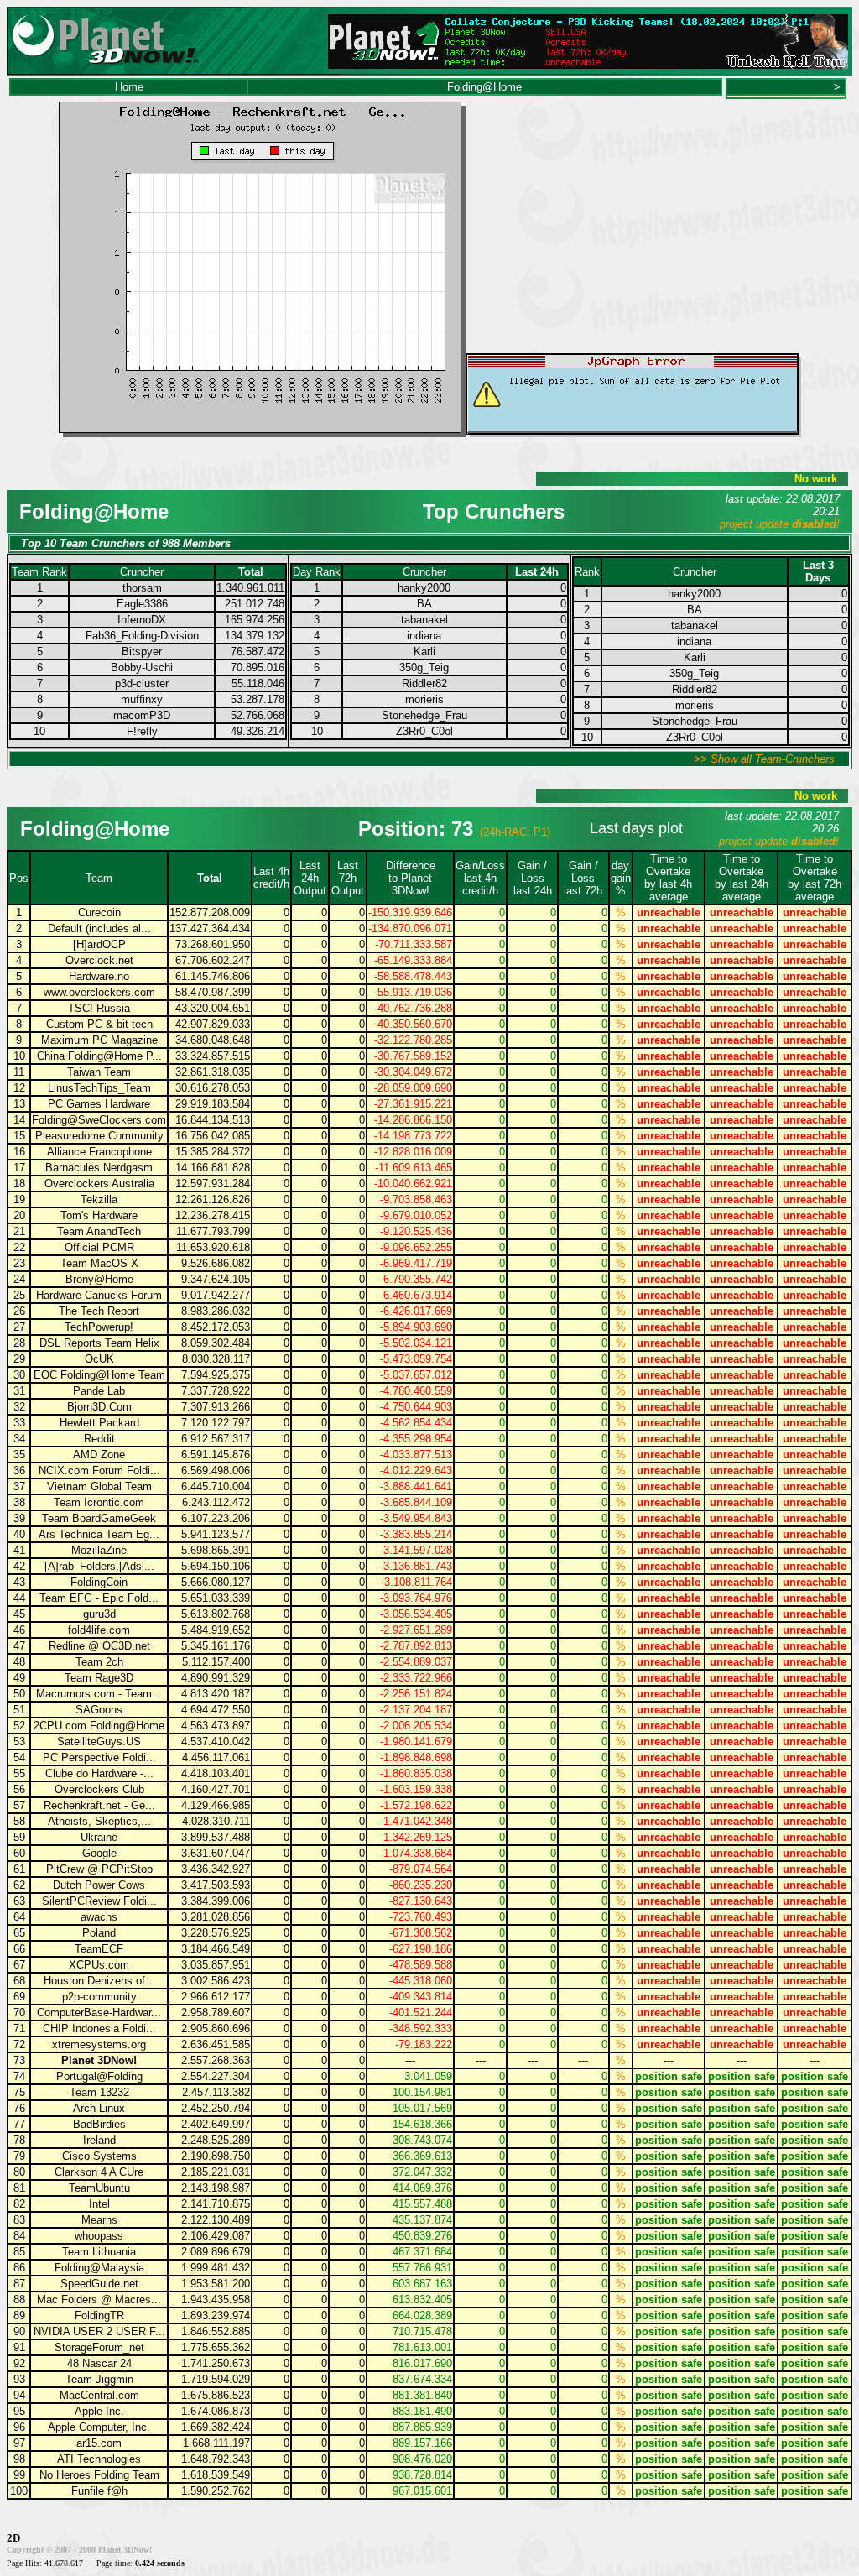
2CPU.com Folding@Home (99, 1726)
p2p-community (99, 1997)
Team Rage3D (99, 1678)
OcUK (99, 1359)
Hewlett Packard (99, 1423)
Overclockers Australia (99, 1184)
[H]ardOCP (99, 944)
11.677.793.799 (213, 1231)
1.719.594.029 (216, 2379)
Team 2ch (99, 1662)
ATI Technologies (99, 2459)
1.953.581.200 (216, 2284)
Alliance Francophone (99, 1152)
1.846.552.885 (216, 2331)
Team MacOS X (99, 1263)
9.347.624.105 (216, 1279)
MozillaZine (99, 1550)
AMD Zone (99, 1455)
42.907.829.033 (213, 1024)
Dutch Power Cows (99, 1885)
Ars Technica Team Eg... (99, 1534)
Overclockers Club (99, 1789)
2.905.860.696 (216, 2028)
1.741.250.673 (216, 2363)
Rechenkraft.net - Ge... (99, 1805)
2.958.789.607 (216, 2013)
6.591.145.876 (216, 1455)
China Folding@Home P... (99, 1056)
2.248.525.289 (216, 2140)
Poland (99, 1933)
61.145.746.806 (213, 976)
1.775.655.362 (216, 2347)
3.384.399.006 (216, 1901)
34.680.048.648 (213, 1040)
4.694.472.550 (216, 1710)
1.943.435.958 (216, 2300)
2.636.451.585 (216, 2044)
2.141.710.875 (216, 2204)
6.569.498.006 (216, 1471)
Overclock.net (99, 960)
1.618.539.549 (216, 2475)
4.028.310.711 (216, 1821)
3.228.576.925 (216, 1933)
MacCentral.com (99, 2395)
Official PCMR (99, 1247)
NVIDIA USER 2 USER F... (99, 2331)
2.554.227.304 (216, 2076)
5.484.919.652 (216, 1630)
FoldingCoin (99, 1582)
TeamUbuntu (99, 2188)
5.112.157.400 (216, 1662)
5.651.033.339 (216, 1598)
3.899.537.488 (216, 1837)
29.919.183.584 (213, 1104)
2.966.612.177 (216, 1997)
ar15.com (99, 2443)
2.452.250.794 (216, 2108)
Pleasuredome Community (99, 1136)
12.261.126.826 (213, 1199)
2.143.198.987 (216, 2188)
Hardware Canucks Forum (99, 1295)
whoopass (99, 2236)
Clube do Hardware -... (99, 1773)
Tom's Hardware (99, 1215)
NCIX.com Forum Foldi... (99, 1471)
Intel (99, 2204)
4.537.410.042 (216, 1742)
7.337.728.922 (216, 1391)
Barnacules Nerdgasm (99, 1168)
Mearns (99, 2220)
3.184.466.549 (216, 1949)
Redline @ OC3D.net (99, 1646)
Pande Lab (99, 1391)
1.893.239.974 (216, 2315)
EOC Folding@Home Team (99, 1375)
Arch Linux (99, 2108)
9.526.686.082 (216, 1263)
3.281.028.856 (216, 1917)
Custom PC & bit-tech (99, 1024)
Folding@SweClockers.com (99, 1120)
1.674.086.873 (216, 2411)
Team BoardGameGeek (99, 1518)
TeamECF (99, 1949)
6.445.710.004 (216, 1486)
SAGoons (99, 1710)
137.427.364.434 (210, 928)
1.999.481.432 (216, 2268)
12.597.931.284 (213, 1184)
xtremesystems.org (99, 2044)
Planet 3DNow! (99, 2060)
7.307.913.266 (216, 1407)
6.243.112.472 (216, 1502)
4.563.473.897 (216, 1726)
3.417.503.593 (216, 1885)
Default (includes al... (99, 928)
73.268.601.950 (213, 944)
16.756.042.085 (213, 1136)
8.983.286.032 (216, 1311)
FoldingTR (99, 2315)
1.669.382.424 (216, 2427)
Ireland (99, 2140)
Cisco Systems (99, 2156)
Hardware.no (99, 976)
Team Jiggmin (99, 2379)
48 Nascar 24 (99, 2363)
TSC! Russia (99, 1008)
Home (129, 87)
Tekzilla (99, 1199)
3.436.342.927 (216, 1869)
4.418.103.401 (216, 1773)
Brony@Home (99, 1279)
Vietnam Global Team (99, 1486)
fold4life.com (99, 1630)
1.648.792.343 (216, 2459)
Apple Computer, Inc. (99, 2427)
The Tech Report (99, 1311)
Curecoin (99, 913)
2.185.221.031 (216, 2172)
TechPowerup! (99, 1327)
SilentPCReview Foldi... (99, 1901)
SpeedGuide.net (99, 2284)
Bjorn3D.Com (99, 1407)
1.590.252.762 (216, 2491)
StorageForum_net (99, 2347)
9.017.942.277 (216, 1295)
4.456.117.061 (216, 1757)
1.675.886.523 (216, 2395)
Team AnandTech (99, 1231)
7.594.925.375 (216, 1375)
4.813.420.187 (216, 1694)
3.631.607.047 (216, 1853)
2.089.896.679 (216, 2252)
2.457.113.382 (216, 2092)
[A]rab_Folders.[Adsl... (99, 1566)
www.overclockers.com (99, 992)
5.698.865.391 (216, 1550)
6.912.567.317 (216, 1439)
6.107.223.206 (216, 1518)
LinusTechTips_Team (99, 1088)
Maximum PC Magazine (99, 1040)
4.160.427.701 (216, 1789)
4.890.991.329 (216, 1678)
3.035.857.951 (216, 1965)
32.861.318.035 (213, 1072)
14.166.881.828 (213, 1168)
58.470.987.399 (213, 992)
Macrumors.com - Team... (99, 1694)
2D (13, 2538)
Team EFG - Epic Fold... (99, 1598)
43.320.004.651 (213, 1008)
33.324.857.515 (213, 1056)
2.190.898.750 (216, 2156)
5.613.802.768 (216, 1614)
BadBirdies (99, 2124)
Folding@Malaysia (99, 2268)
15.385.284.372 (213, 1152)
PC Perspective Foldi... (99, 1757)
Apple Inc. (99, 2411)
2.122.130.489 (216, 2220)
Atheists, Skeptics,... (99, 1821)
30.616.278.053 (213, 1088)
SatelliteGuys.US (99, 1742)
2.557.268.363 (216, 2060)
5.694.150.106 (216, 1566)
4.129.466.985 (216, 1805)
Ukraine (99, 1837)
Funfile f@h (99, 2491)
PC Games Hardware (99, 1104)
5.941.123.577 (216, 1534)
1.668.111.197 (216, 2443)
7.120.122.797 (216, 1423)
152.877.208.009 (210, 913)
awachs (99, 1917)
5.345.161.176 (216, 1646)
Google (99, 1853)
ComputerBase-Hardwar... (99, 2013)
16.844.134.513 (213, 1120)
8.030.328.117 (216, 1359)
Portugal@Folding (99, 2076)
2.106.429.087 (216, 2236)
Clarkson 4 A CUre (99, 2172)
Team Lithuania (99, 2252)
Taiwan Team (99, 1072)
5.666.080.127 (216, 1582)
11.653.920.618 (213, 1247)
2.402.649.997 (216, 2124)
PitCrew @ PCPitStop (99, 1869)
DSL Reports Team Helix (99, 1343)
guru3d (99, 1614)
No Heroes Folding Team (99, 2475)
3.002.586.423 (216, 1981)
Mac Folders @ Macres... (99, 2300)
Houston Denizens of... (99, 1981)
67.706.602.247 (213, 960)
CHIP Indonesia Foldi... (99, 2028)
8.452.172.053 (216, 1327)
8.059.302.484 (216, 1343)
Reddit (99, 1439)
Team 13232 (99, 2092)
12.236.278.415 (213, 1215)
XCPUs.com (99, 1965)
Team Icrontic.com (99, 1502)
